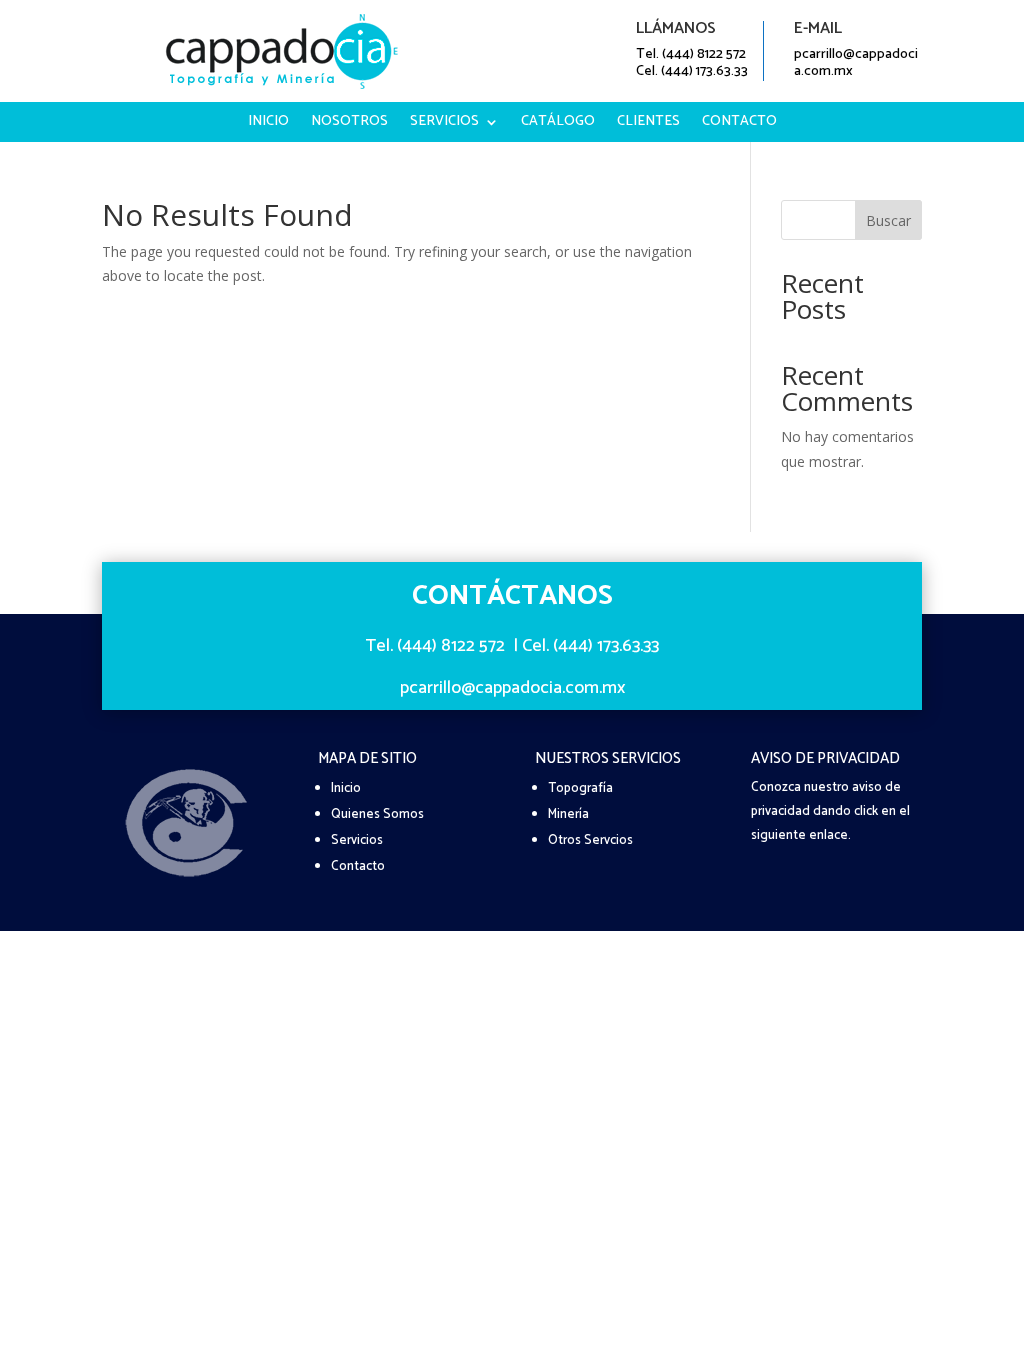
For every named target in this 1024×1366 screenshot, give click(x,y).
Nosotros (349, 124)
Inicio (268, 124)
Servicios (444, 124)
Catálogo (558, 124)
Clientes (648, 124)
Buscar (888, 220)
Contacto (739, 124)
